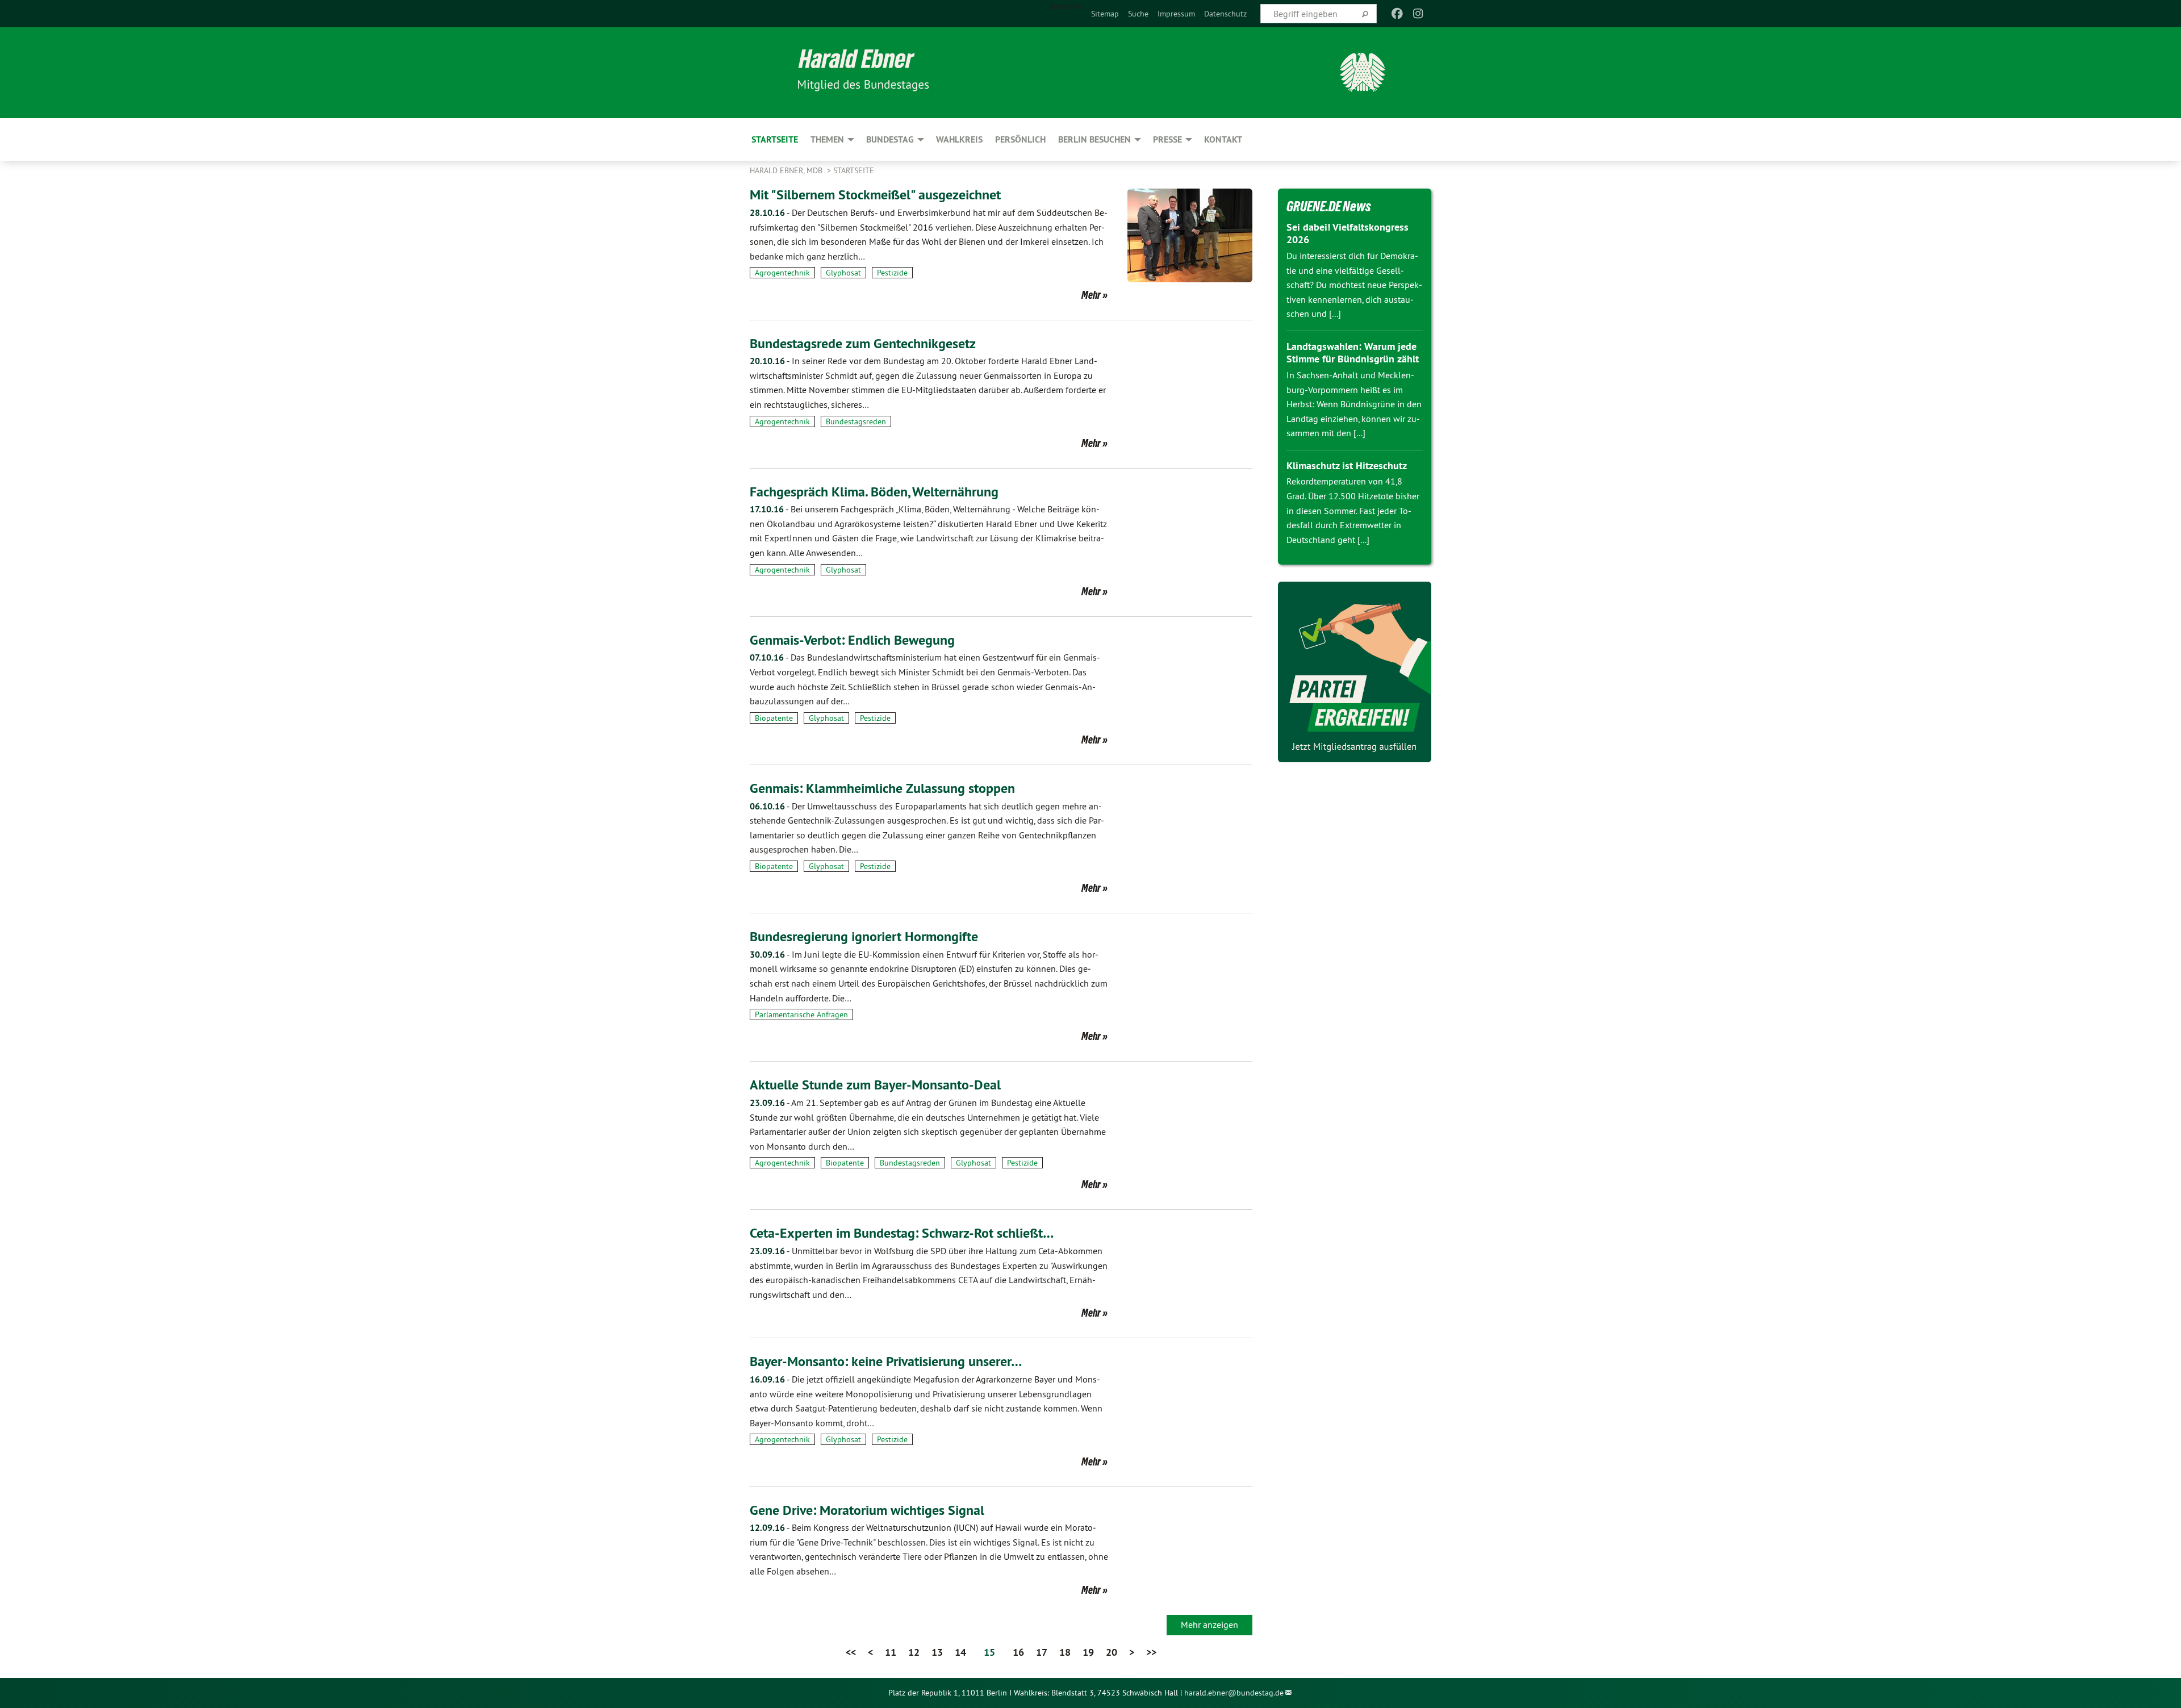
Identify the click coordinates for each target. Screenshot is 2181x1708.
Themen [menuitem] (827, 139)
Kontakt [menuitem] (1223, 139)
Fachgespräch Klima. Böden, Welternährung (874, 492)
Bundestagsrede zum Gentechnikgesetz (863, 343)
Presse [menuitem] (1167, 139)
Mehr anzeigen (1209, 1625)
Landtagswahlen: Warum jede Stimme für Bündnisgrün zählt (1353, 353)
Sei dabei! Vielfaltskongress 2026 (1348, 233)
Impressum (1176, 14)
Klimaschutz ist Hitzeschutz (1347, 465)
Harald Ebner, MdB (787, 170)
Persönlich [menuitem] (1020, 139)
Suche (1138, 14)
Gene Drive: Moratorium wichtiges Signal (867, 1510)
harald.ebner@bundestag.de (1234, 1693)
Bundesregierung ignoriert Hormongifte (864, 936)
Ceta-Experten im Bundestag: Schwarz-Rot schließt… (902, 1233)
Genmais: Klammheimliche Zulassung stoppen (882, 788)
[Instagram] (1418, 14)
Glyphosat (843, 273)
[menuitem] (1105, 14)
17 (1042, 1652)
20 (1112, 1652)
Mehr (1091, 295)
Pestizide (892, 273)
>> (1151, 1652)
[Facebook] (1397, 14)
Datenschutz (1225, 14)
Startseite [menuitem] (1066, 6)
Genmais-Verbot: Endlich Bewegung (852, 640)
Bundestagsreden (856, 421)
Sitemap (1105, 14)
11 (891, 1652)
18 (1065, 1652)
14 (960, 1652)
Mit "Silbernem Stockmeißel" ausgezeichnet (875, 195)
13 (937, 1652)
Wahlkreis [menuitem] (959, 139)
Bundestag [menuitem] (890, 139)
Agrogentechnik (782, 273)
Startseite (854, 170)
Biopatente (774, 718)
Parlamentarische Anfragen (801, 1014)
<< (851, 1652)
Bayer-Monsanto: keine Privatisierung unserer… (886, 1361)
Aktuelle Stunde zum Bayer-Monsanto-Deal (875, 1085)
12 (914, 1652)
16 (1018, 1652)
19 (1088, 1652)
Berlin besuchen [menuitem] (1094, 139)
